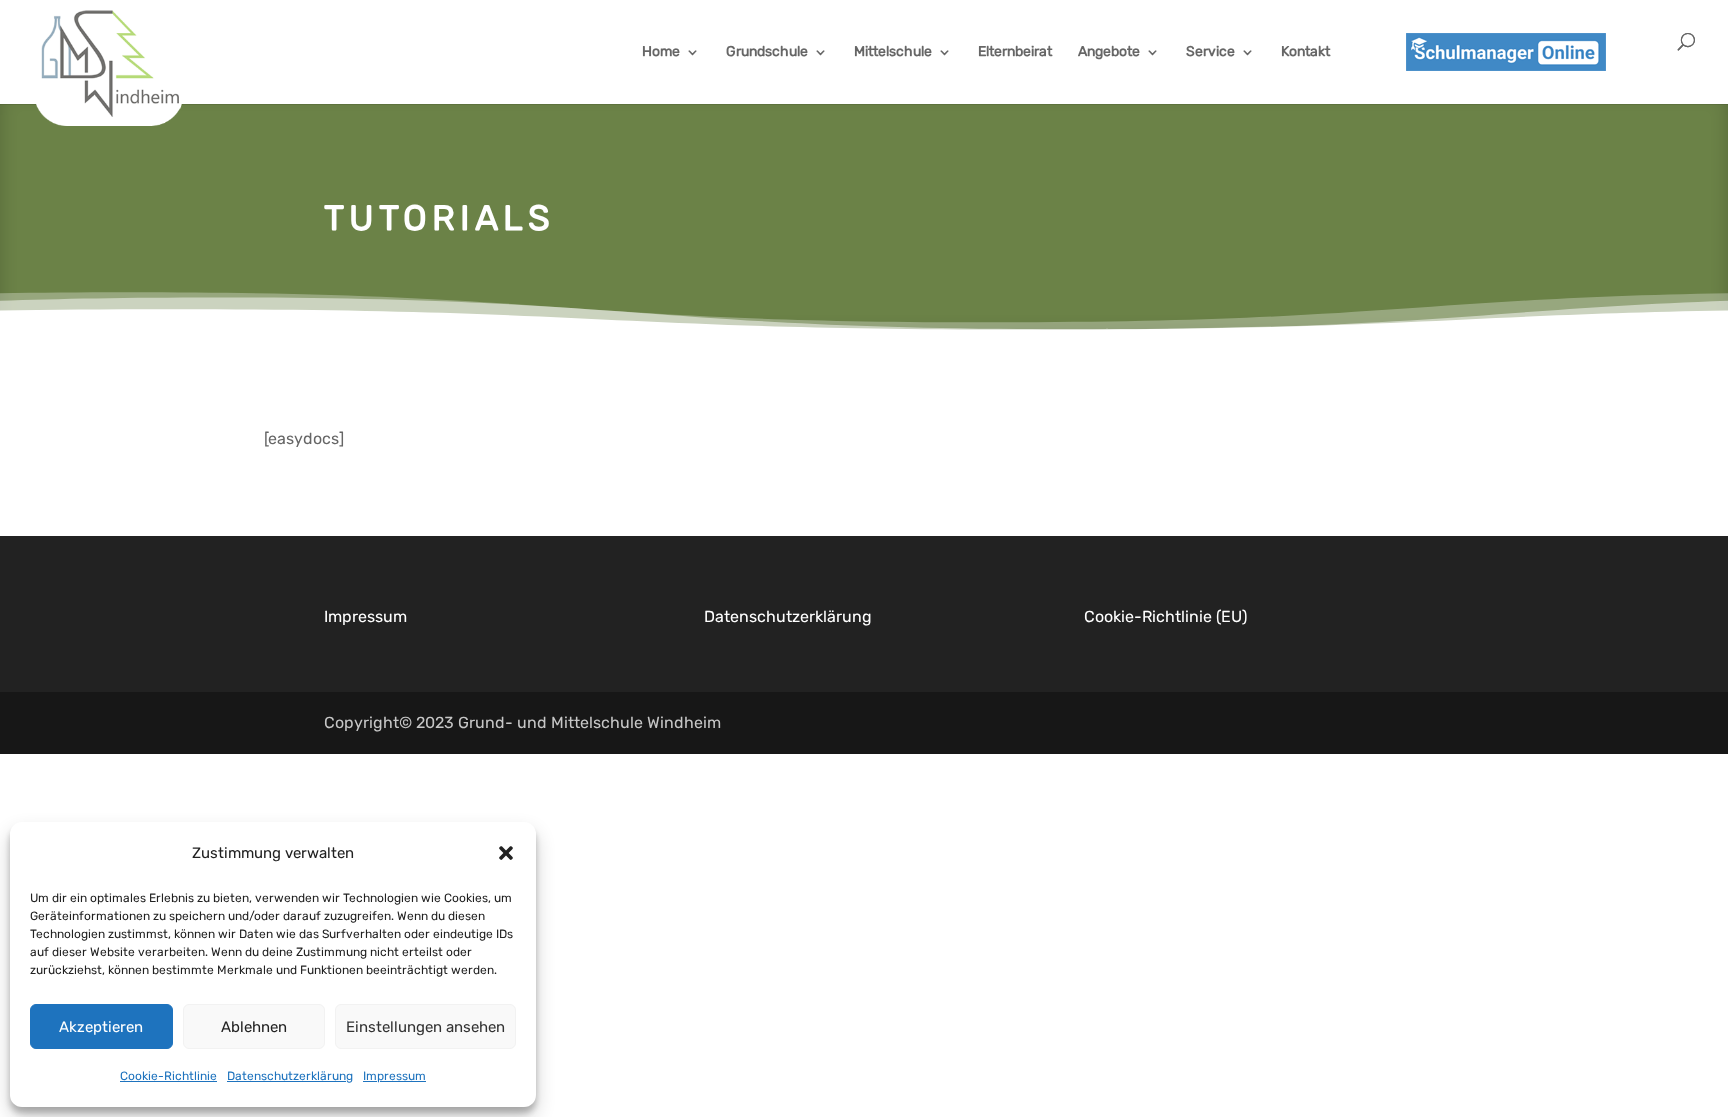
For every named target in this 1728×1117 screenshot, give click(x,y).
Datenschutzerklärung (290, 1076)
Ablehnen (254, 1027)
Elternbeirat (1015, 52)
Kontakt (1305, 52)
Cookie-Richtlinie (168, 1076)
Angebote (1109, 52)
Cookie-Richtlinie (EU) (1165, 616)
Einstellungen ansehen (425, 1027)
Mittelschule (893, 52)
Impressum (394, 1076)
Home (661, 52)
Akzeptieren (101, 1027)
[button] (506, 853)
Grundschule (767, 52)
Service (1210, 52)
